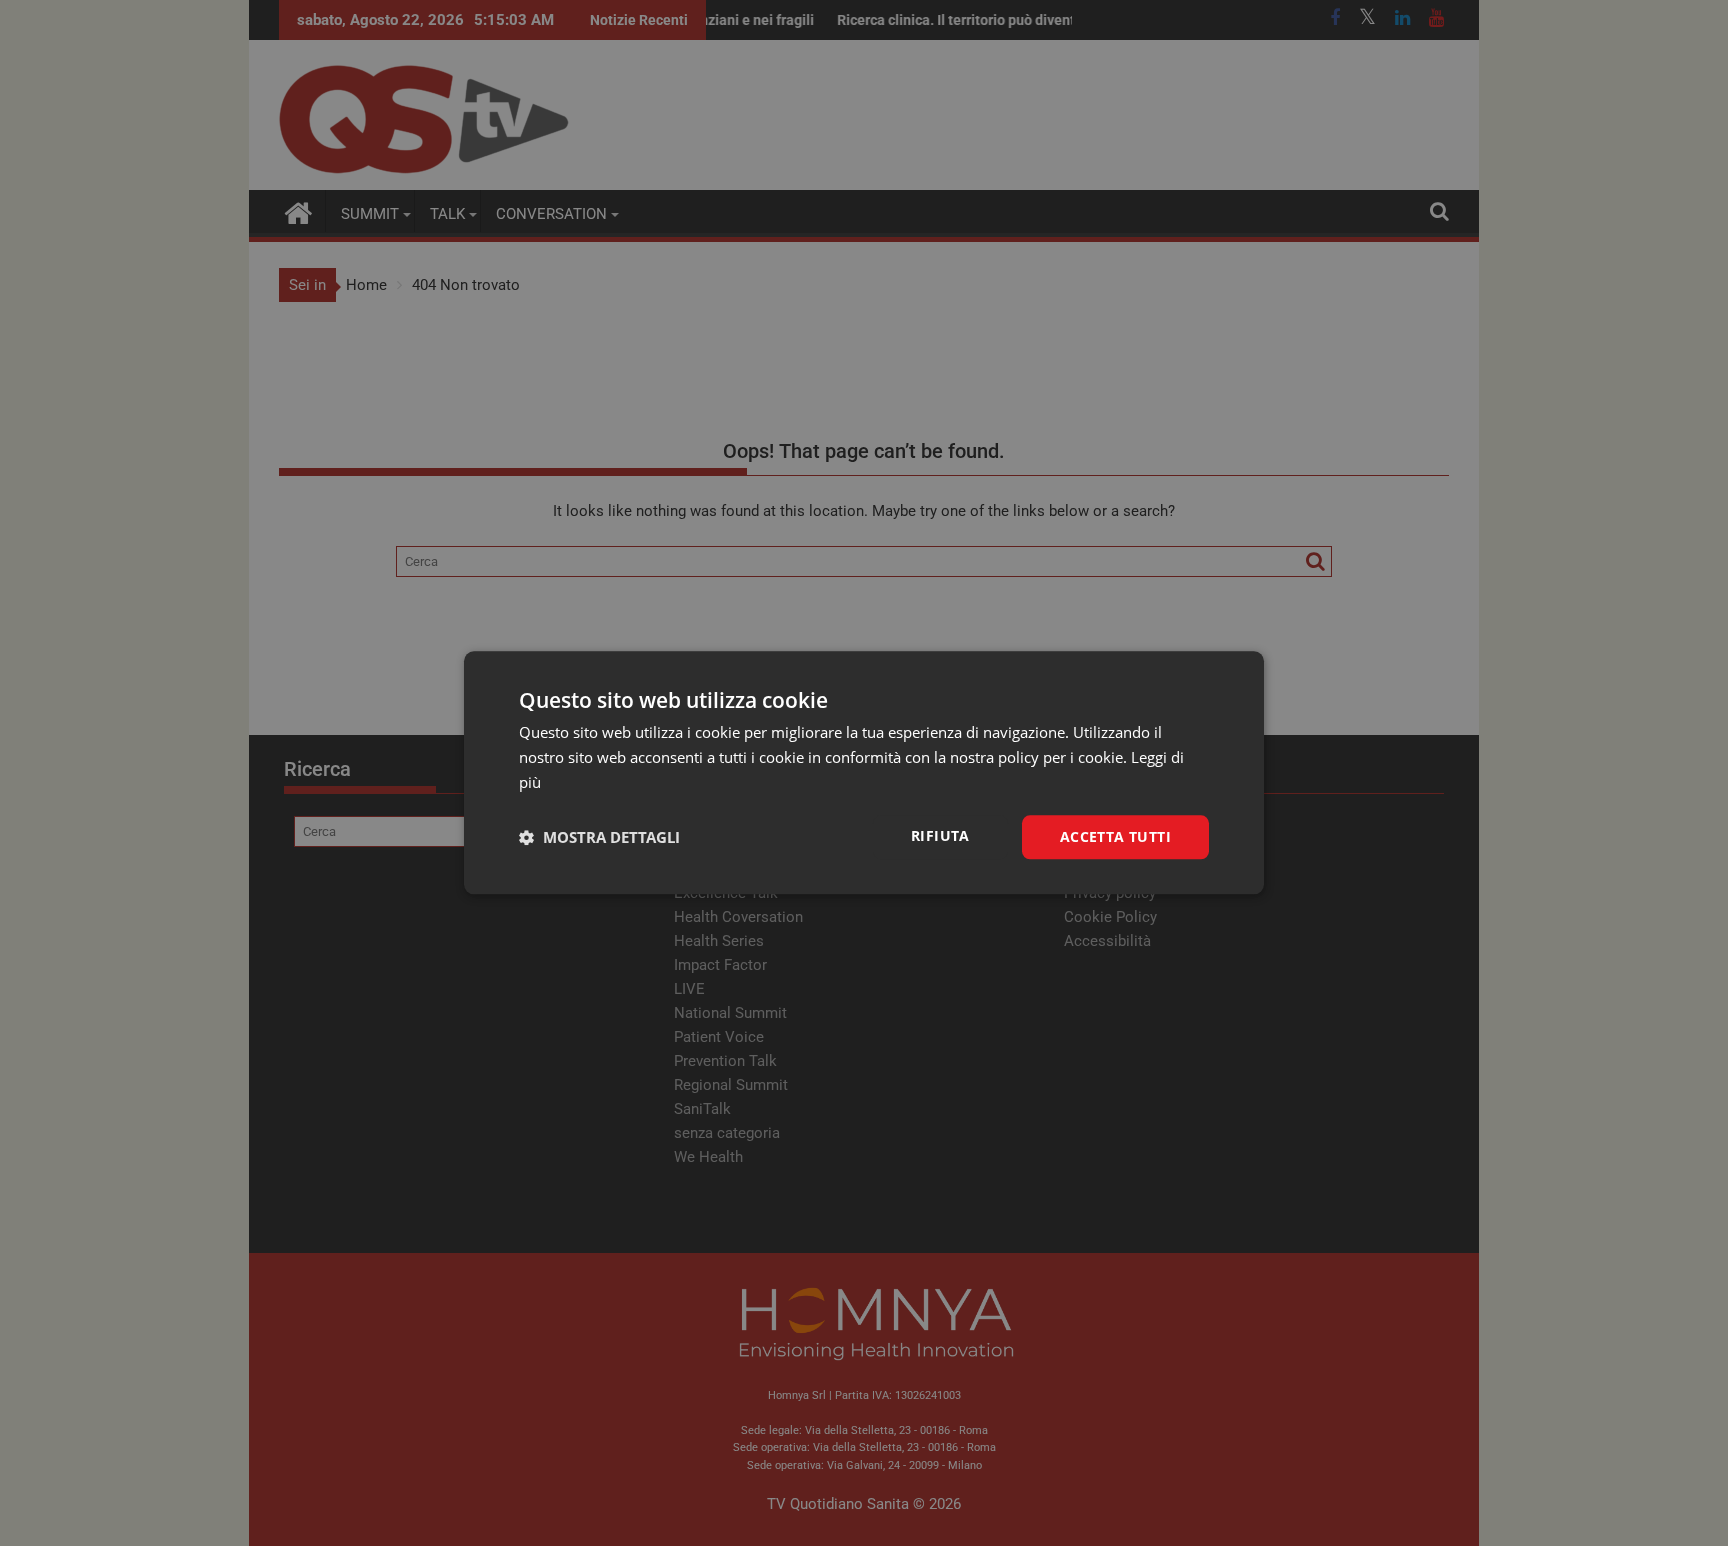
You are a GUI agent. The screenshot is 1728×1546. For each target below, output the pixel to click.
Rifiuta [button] (940, 835)
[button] (599, 837)
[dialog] (864, 772)
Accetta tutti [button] (1115, 836)
